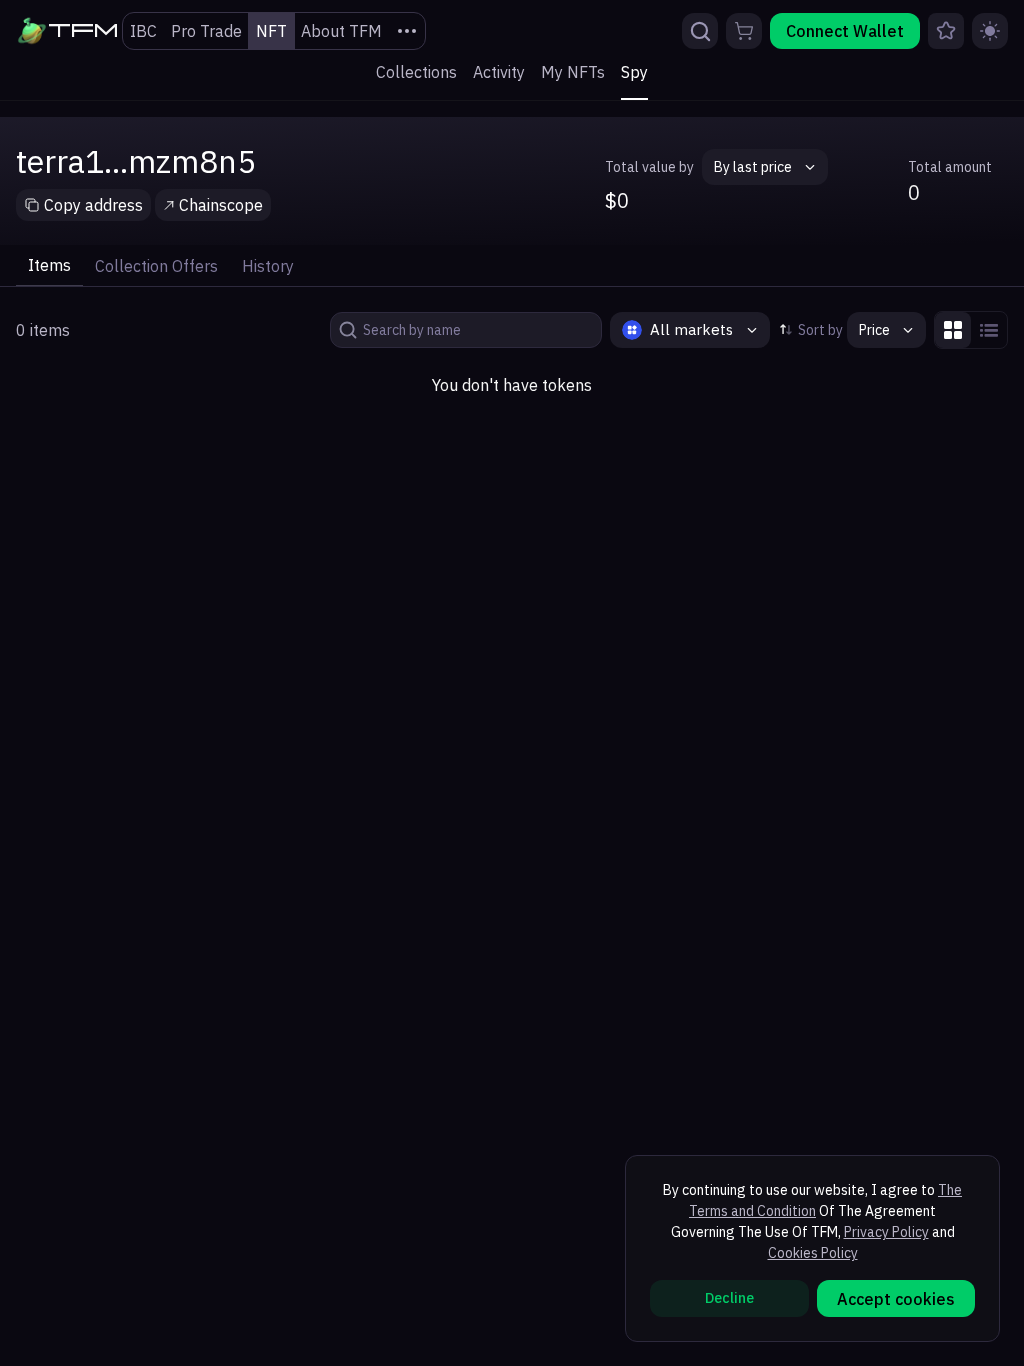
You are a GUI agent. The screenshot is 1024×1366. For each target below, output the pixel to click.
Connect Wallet (845, 31)
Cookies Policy (813, 1253)
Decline (729, 1298)
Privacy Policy (886, 1232)
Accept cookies (896, 1299)
